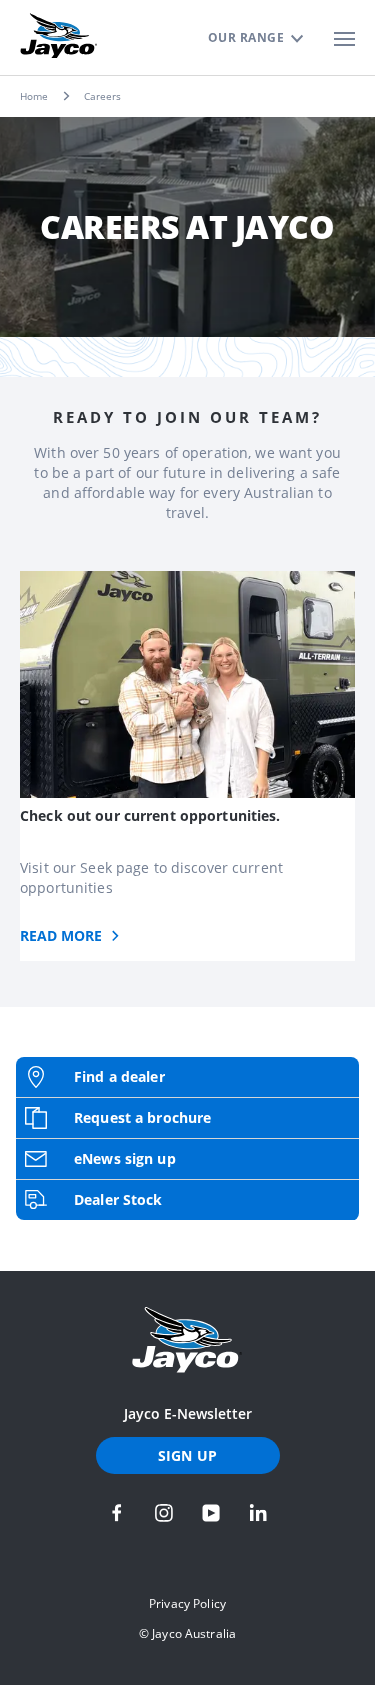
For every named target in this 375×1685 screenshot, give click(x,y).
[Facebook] (117, 1513)
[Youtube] (211, 1513)
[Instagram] (164, 1513)
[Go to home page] (187, 1340)
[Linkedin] (258, 1513)
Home (34, 96)
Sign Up (187, 1455)
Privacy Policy (187, 1603)
